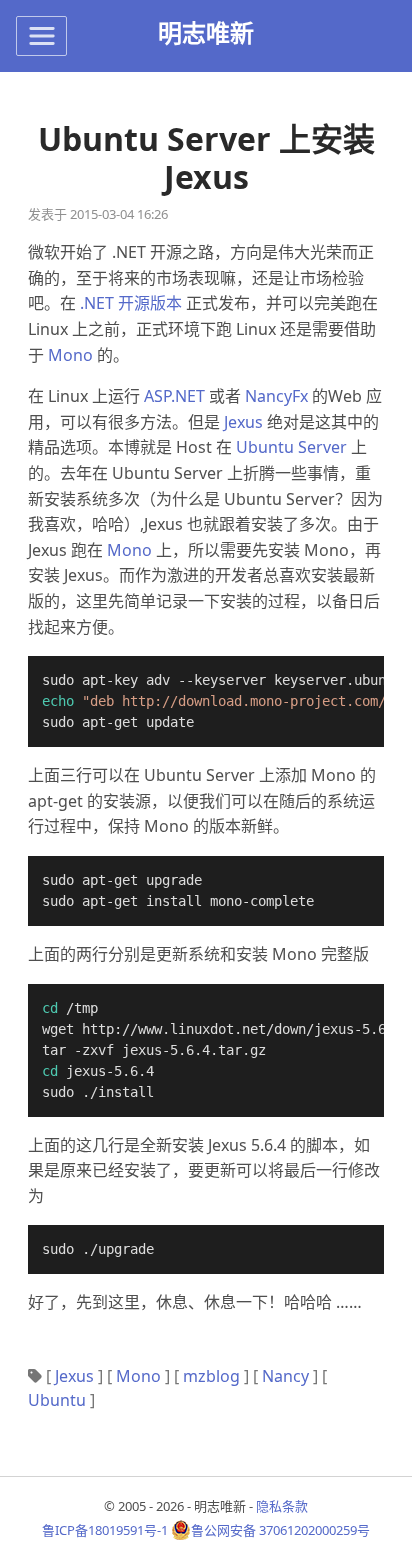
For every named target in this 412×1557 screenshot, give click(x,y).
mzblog (211, 1376)
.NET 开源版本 (131, 303)
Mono (70, 355)
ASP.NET (174, 396)
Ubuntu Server (291, 447)
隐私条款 (282, 1506)
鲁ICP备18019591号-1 (105, 1530)
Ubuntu (57, 1400)
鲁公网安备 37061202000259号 (280, 1530)
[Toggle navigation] (41, 36)
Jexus (243, 422)
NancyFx (276, 396)
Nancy (285, 1376)
